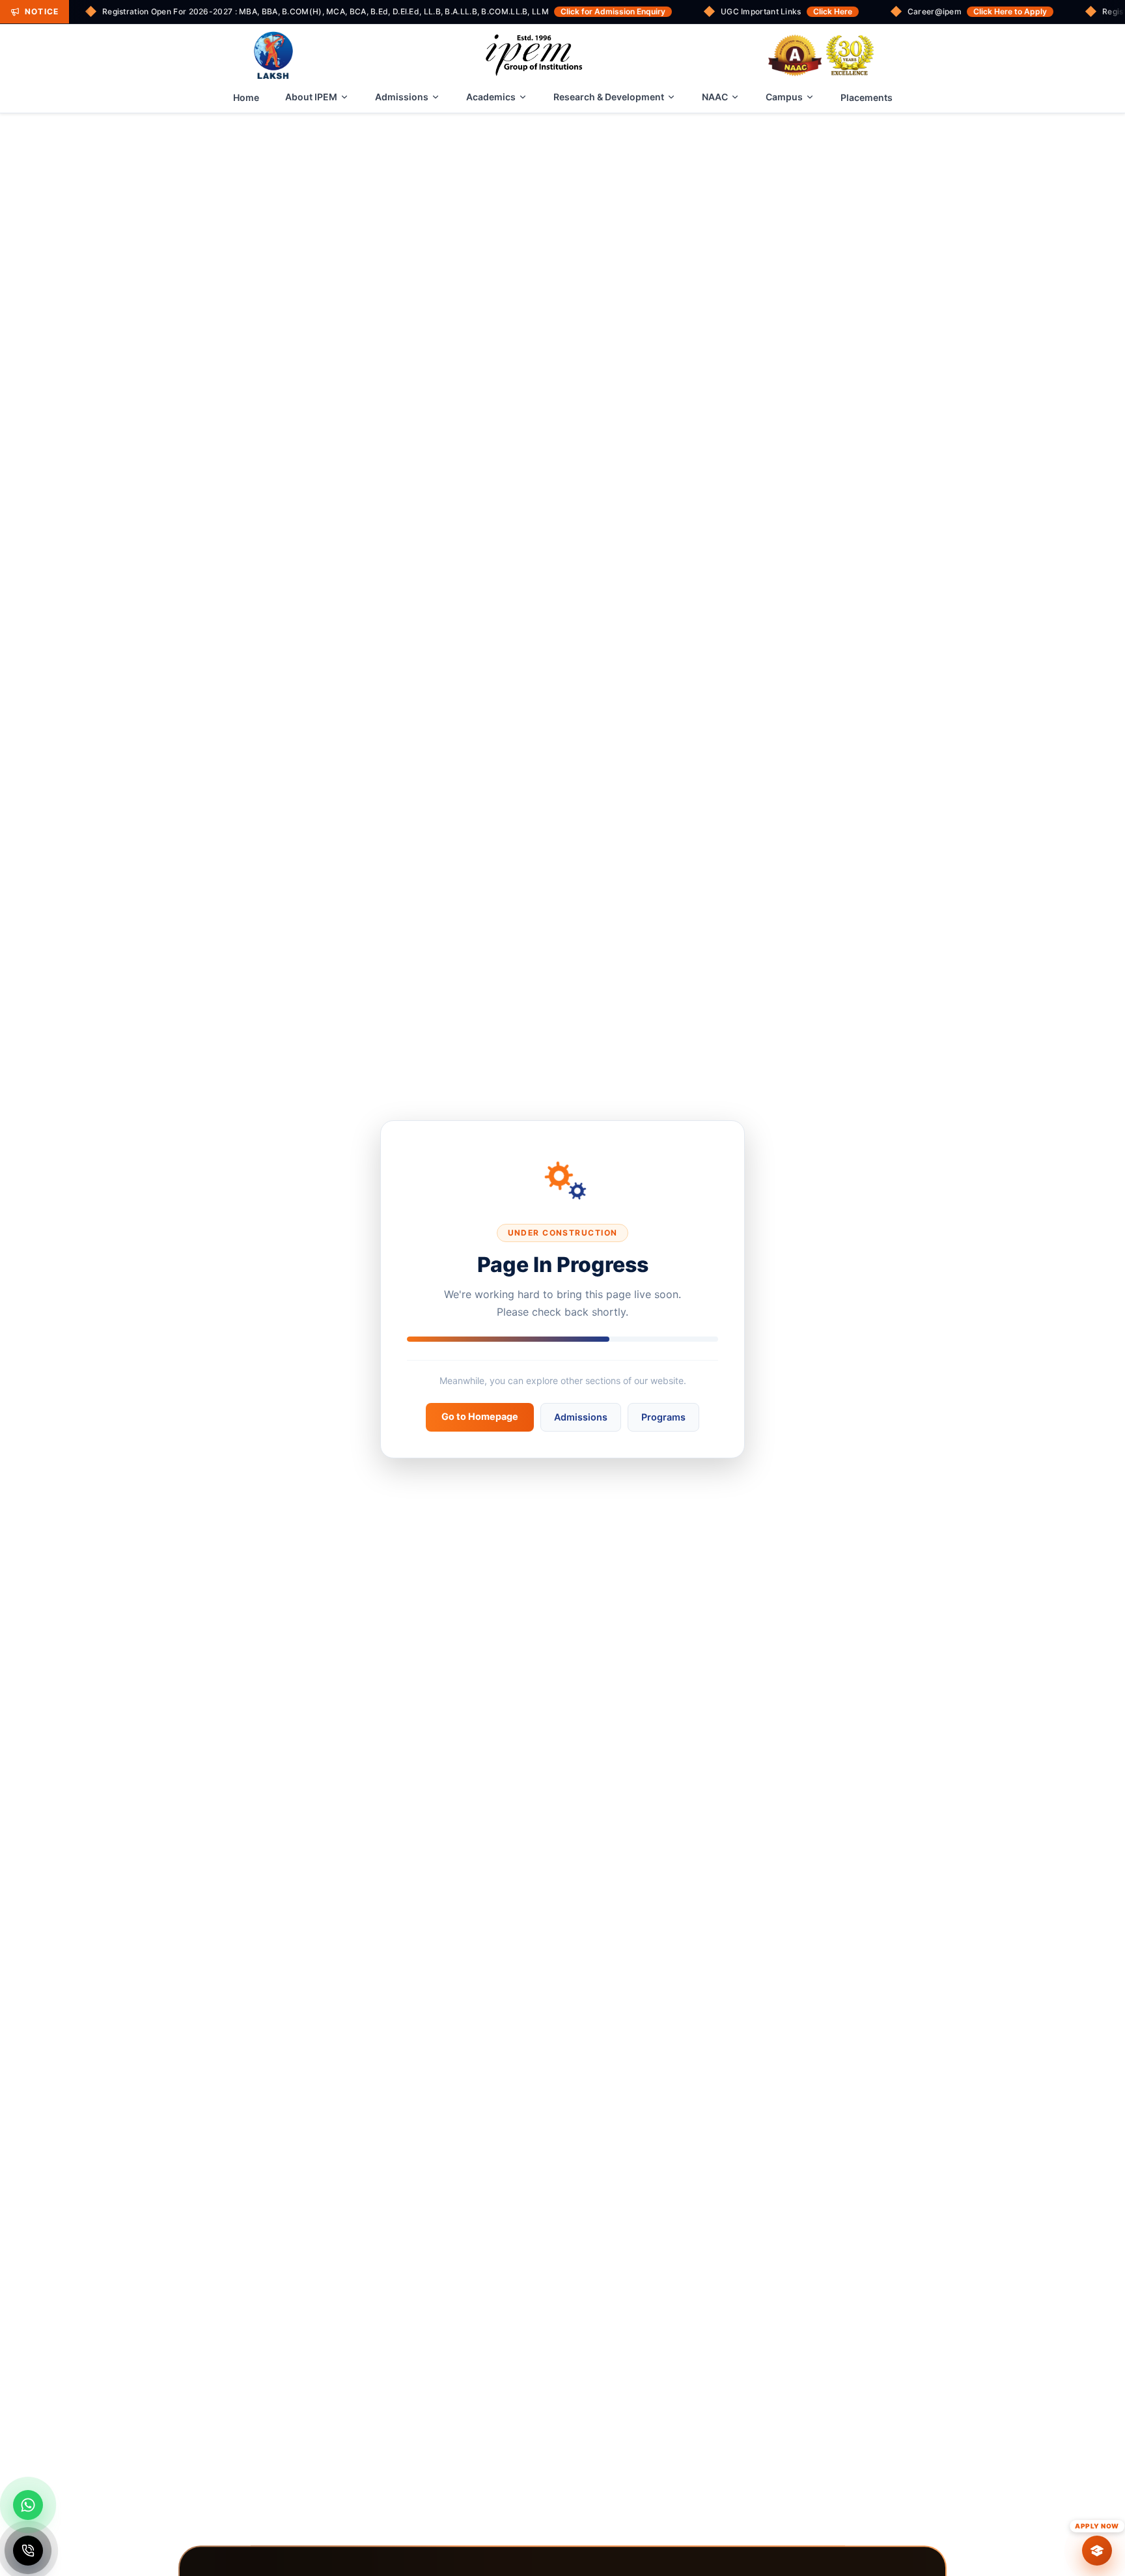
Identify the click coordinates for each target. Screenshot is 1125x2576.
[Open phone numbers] (28, 2551)
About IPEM (311, 97)
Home (246, 97)
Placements (867, 97)
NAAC (715, 97)
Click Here (833, 11)
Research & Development (609, 97)
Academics (491, 97)
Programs (663, 1417)
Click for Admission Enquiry (613, 11)
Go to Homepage (480, 1416)
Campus (784, 97)
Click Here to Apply (1010, 11)
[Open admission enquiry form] (1097, 2551)
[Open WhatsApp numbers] (28, 2505)
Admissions (402, 97)
